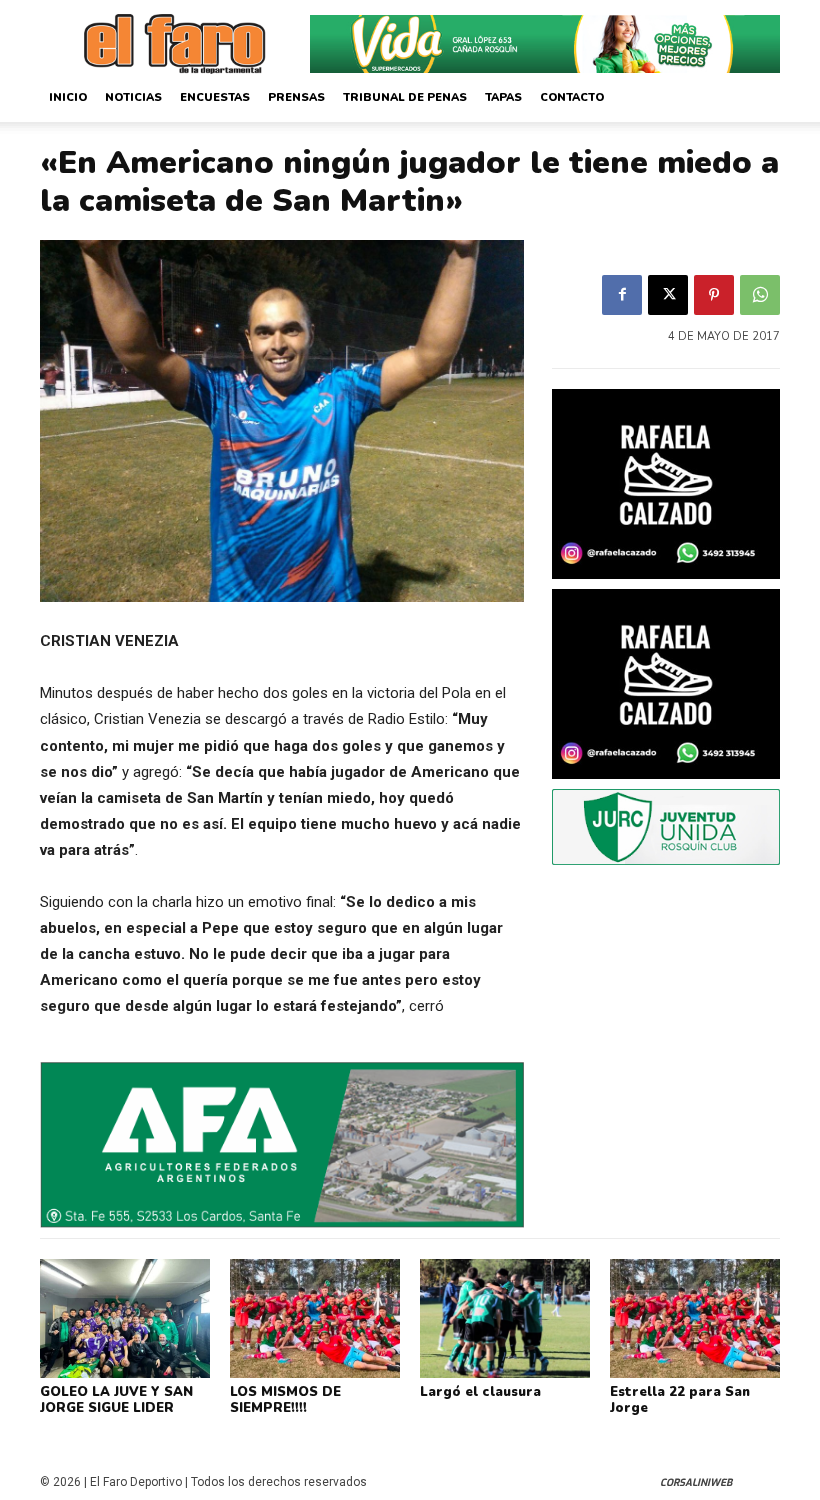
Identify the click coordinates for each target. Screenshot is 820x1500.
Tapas (503, 97)
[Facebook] (622, 295)
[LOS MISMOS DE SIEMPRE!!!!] (315, 1318)
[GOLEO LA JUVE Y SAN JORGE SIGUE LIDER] (125, 1318)
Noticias (133, 97)
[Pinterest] (714, 295)
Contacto (572, 97)
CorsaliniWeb (696, 1482)
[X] (668, 295)
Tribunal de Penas (405, 97)
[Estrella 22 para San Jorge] (695, 1318)
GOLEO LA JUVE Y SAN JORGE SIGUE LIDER (116, 1400)
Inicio (68, 97)
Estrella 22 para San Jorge (680, 1400)
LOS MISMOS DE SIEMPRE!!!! (285, 1400)
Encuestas (215, 97)
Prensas (296, 97)
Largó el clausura (480, 1392)
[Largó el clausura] (505, 1318)
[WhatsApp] (760, 295)
